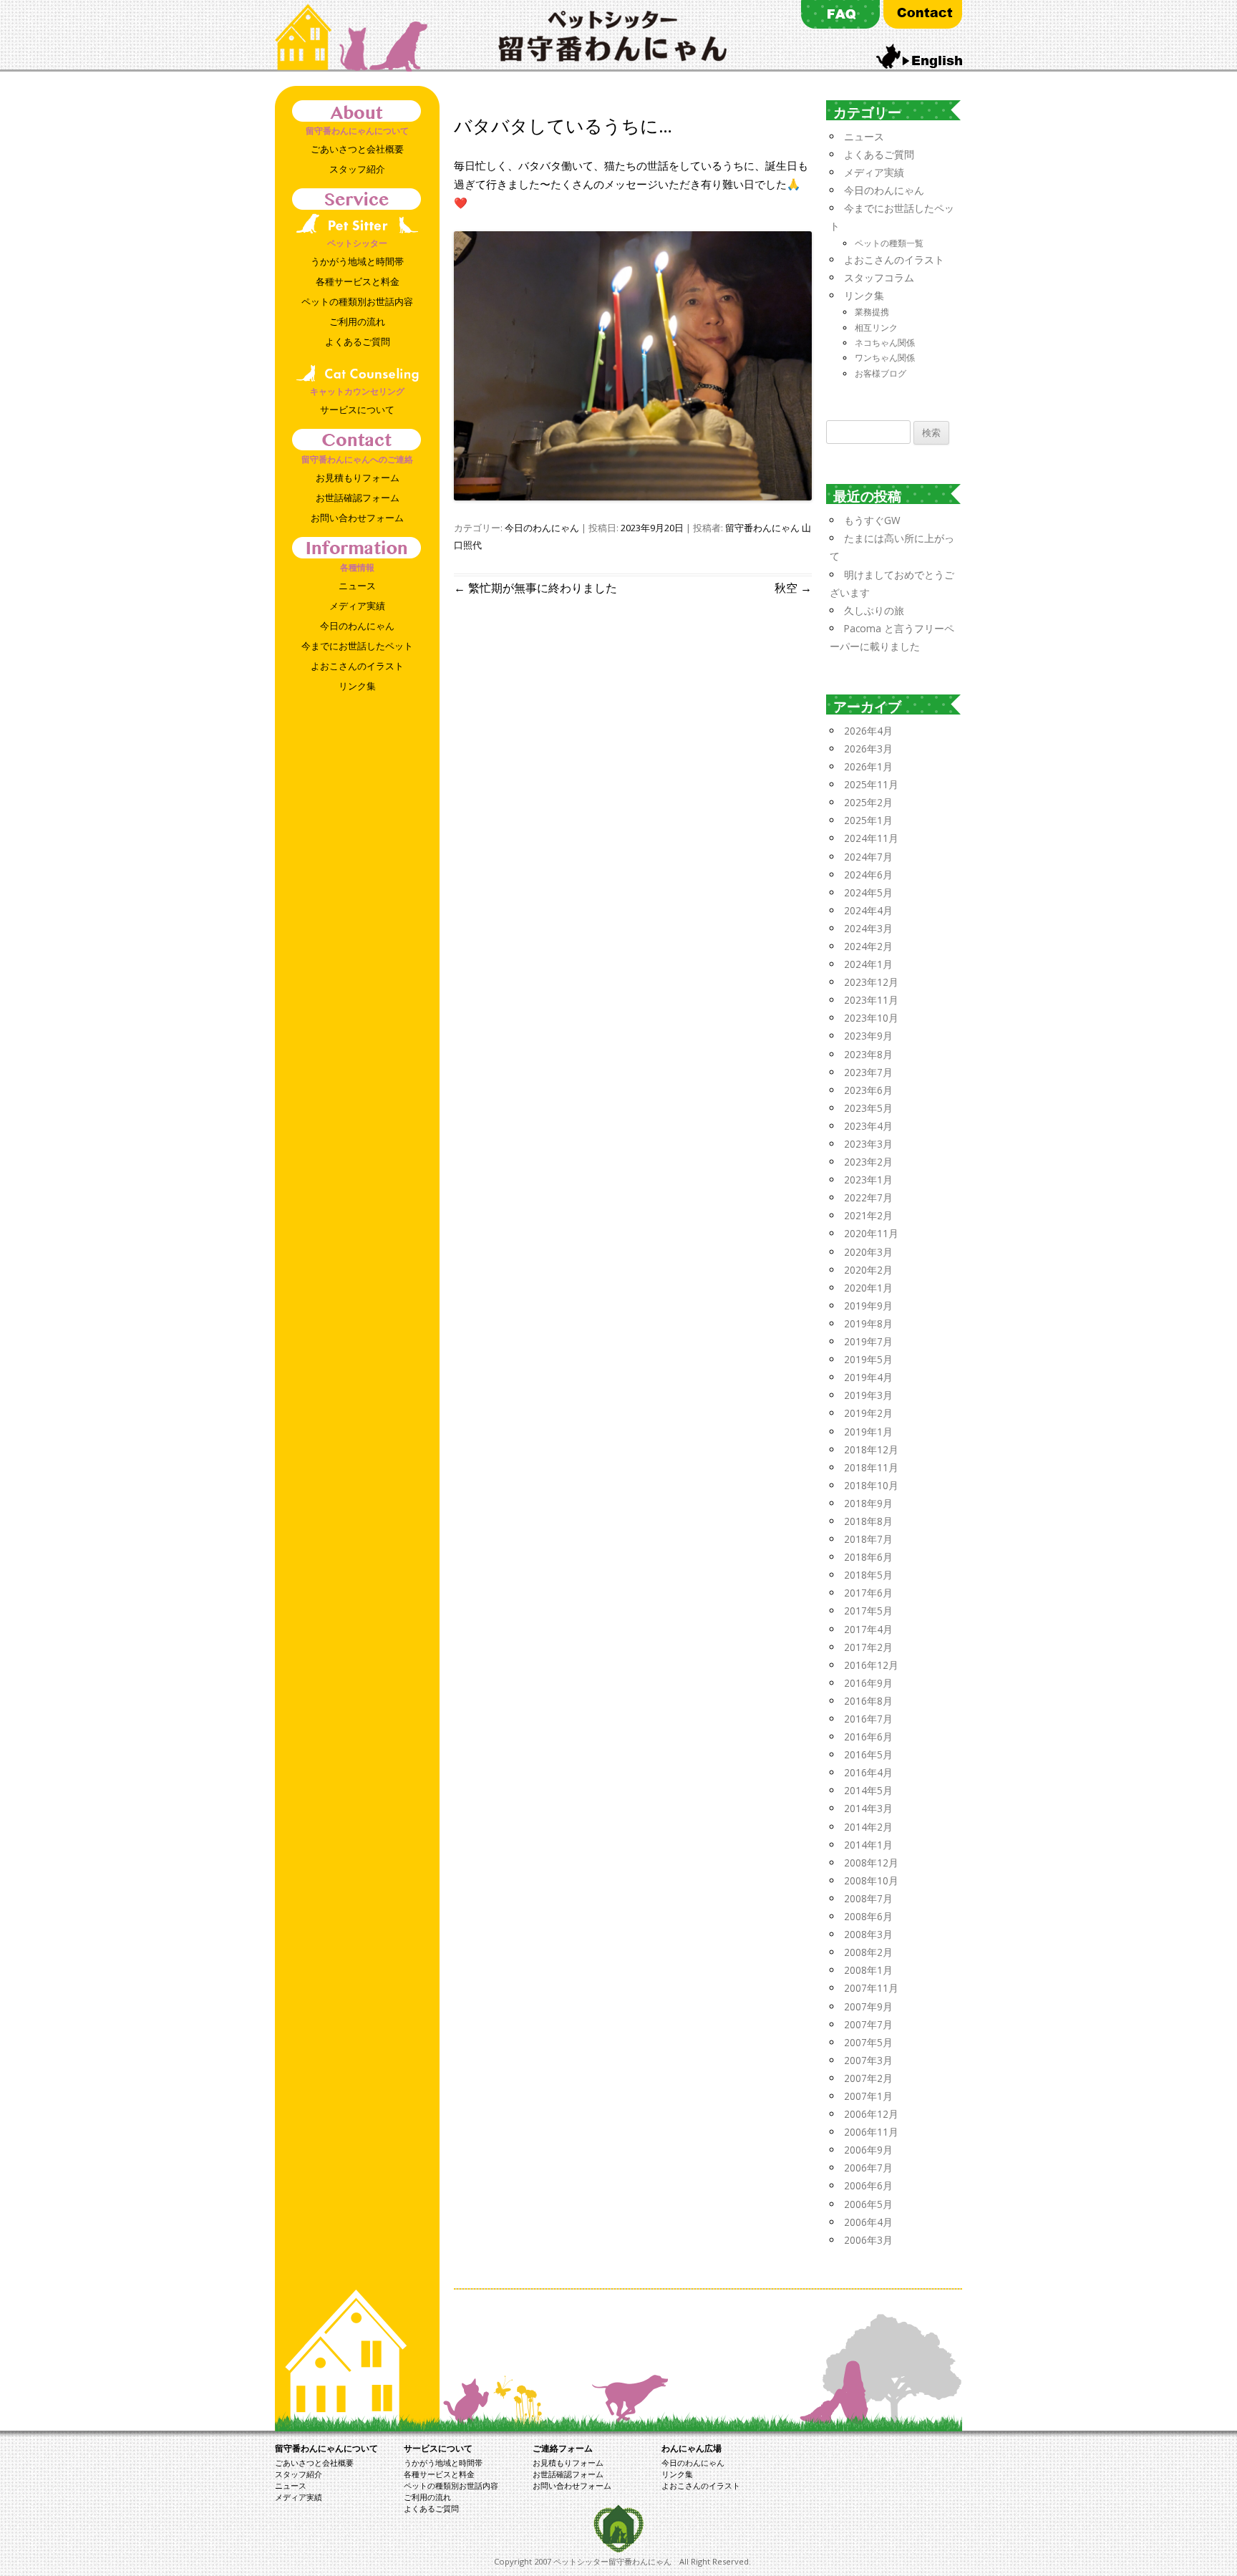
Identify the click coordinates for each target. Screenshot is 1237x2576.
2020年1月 (868, 1288)
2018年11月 (871, 1467)
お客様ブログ (881, 373)
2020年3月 (868, 1252)
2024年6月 (868, 875)
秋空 (793, 588)
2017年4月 (868, 1629)
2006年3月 (868, 2240)
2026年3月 (868, 749)
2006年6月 (868, 2185)
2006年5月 (868, 2204)
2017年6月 (868, 1593)
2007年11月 (871, 1988)
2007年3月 (868, 2060)
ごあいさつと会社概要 (357, 149)
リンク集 (357, 686)
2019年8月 (868, 1323)
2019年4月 (868, 1377)
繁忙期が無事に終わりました (535, 588)
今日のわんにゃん (357, 626)
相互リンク (876, 328)
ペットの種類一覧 (889, 243)
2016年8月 (868, 1701)
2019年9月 (868, 1306)
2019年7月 (868, 1341)
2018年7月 (868, 1539)
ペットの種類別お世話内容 (357, 301)
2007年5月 (868, 2042)
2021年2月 (868, 1215)
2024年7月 (868, 857)
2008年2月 (868, 1952)
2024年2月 (868, 946)
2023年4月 (868, 1126)
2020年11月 (871, 1233)
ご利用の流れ (357, 321)
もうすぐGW (872, 520)
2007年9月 (868, 2006)
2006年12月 (871, 2114)
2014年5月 (868, 1790)
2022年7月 (868, 1197)
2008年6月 (868, 1916)
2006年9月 (868, 2150)
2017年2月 (868, 1647)
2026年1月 (868, 766)
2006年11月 (871, 2132)
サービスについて (357, 410)
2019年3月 (868, 1395)
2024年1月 (868, 964)
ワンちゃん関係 (885, 358)
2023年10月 (871, 1018)
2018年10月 (871, 1485)
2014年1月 (868, 1845)
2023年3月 (868, 1144)
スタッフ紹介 (357, 169)
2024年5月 (868, 892)
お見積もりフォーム (358, 478)
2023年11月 (871, 1000)
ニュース (357, 586)
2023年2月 (868, 1162)
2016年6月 (868, 1737)
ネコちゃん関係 (885, 343)
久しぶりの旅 (874, 610)
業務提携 (872, 312)
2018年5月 (868, 1575)
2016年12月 (871, 1665)
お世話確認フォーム (358, 498)
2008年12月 (871, 1863)
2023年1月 (868, 1180)
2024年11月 (871, 838)
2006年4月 (868, 2222)
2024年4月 (868, 910)
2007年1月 (868, 2096)
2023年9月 (868, 1036)
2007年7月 (868, 2024)
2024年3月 (868, 928)
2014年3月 (868, 1808)
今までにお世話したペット (357, 646)
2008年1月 (868, 1970)
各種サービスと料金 (358, 281)
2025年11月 (871, 784)
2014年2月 (868, 1827)
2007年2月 (868, 2078)
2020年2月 (868, 1270)
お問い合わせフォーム (357, 518)
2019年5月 (868, 1359)
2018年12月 (871, 1449)
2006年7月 (868, 2168)
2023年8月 (868, 1054)
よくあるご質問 (358, 342)
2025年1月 (868, 820)
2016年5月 (868, 1754)
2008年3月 (868, 1934)
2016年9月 (868, 1683)
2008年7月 (868, 1898)
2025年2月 (868, 802)
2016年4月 (868, 1772)
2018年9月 (868, 1503)
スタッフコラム (879, 277)
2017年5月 (868, 1611)
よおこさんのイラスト (357, 666)
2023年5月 (868, 1108)
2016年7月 (868, 1719)
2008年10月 (871, 1880)
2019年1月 (868, 1432)
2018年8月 (868, 1521)
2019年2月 (868, 1413)
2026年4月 (868, 731)
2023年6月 (868, 1090)
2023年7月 (868, 1072)
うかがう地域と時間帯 (357, 261)
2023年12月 (871, 982)
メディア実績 (357, 606)
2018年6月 (868, 1557)
